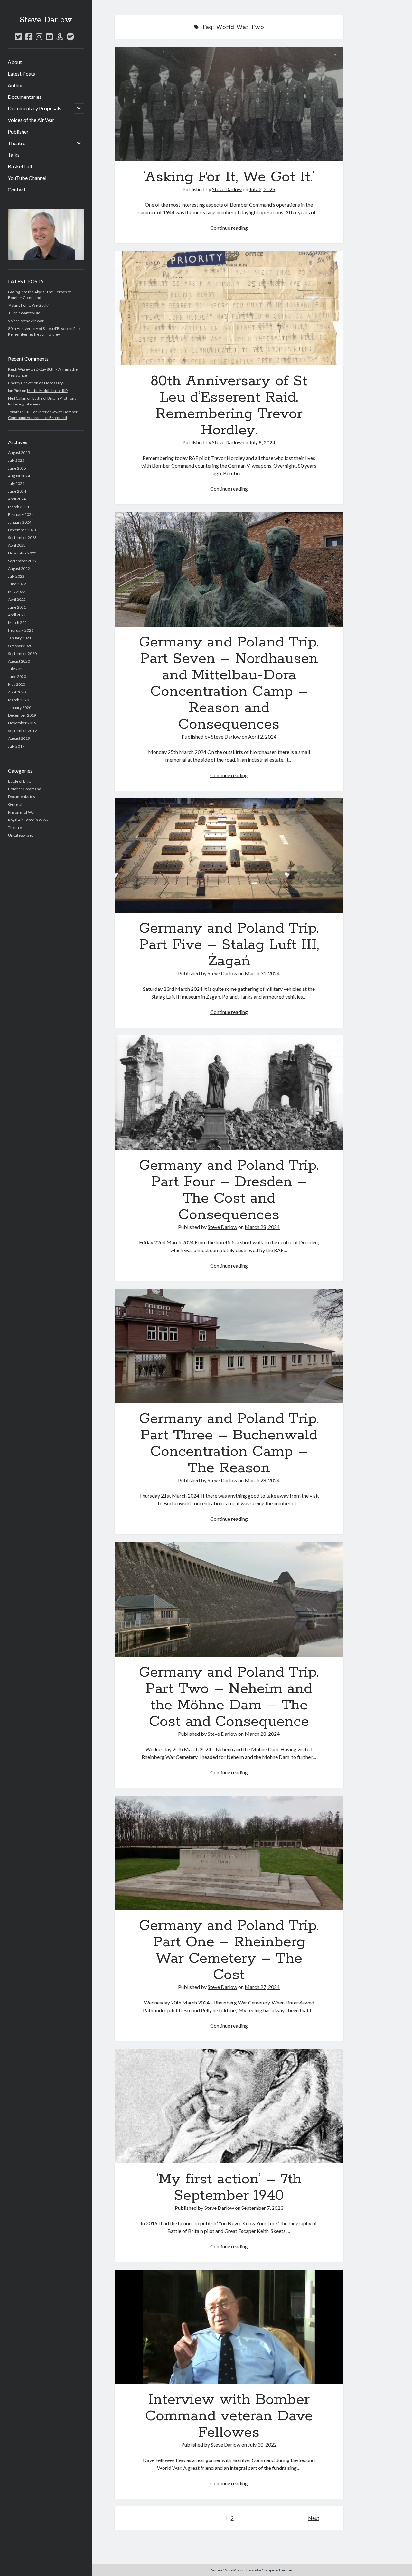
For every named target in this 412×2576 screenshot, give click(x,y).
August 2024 (19, 476)
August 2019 (19, 738)
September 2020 (22, 653)
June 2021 (17, 607)
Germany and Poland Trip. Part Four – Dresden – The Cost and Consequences (229, 1093)
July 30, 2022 (262, 2445)
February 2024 (21, 514)
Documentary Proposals (34, 108)
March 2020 (19, 700)
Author (15, 85)
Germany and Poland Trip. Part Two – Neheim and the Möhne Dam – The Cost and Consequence (229, 1599)
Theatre (17, 143)
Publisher (18, 131)
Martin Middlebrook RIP (47, 391)
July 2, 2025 (262, 189)
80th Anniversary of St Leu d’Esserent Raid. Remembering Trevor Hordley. (229, 308)
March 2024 (19, 507)
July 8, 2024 (262, 442)
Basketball (20, 166)
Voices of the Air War (31, 120)
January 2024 (20, 522)
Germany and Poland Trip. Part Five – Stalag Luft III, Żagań (229, 856)
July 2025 (16, 460)
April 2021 (17, 615)
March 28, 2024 (262, 1227)
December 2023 (22, 530)
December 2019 (22, 715)
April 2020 (17, 692)
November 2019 (22, 723)
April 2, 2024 (262, 736)
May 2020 (17, 684)
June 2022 (17, 584)
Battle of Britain (21, 781)
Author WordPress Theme (234, 2570)
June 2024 (17, 491)
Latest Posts (21, 74)
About (15, 62)
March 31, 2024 (262, 973)
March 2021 (19, 623)
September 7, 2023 (262, 2208)
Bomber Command (25, 789)
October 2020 (20, 646)
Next (314, 2518)
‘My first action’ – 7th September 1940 (229, 2106)
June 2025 (17, 468)
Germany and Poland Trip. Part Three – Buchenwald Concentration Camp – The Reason (229, 1346)
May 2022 (17, 592)
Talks (14, 155)
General (15, 804)
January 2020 (20, 707)
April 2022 (17, 599)
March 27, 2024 (262, 1987)
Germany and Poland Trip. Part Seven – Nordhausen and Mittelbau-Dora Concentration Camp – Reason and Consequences (229, 569)
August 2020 (19, 661)
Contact (17, 189)
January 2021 (20, 638)
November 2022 (22, 553)
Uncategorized (21, 835)
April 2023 (17, 545)
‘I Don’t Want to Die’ (24, 313)
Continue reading (229, 228)
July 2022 (16, 576)
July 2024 (16, 484)
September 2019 (22, 731)
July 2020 (16, 669)
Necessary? (54, 383)
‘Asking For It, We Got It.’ (29, 305)
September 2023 (22, 538)
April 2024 (17, 499)
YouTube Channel (27, 178)
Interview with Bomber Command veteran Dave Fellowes (229, 2327)
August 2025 (19, 453)
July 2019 (16, 746)
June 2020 (17, 677)
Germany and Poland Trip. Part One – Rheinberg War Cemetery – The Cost (229, 1853)
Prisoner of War (22, 812)
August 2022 (19, 568)
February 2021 (21, 630)
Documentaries (25, 97)
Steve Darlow (46, 20)
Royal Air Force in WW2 (28, 820)
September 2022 (22, 561)
